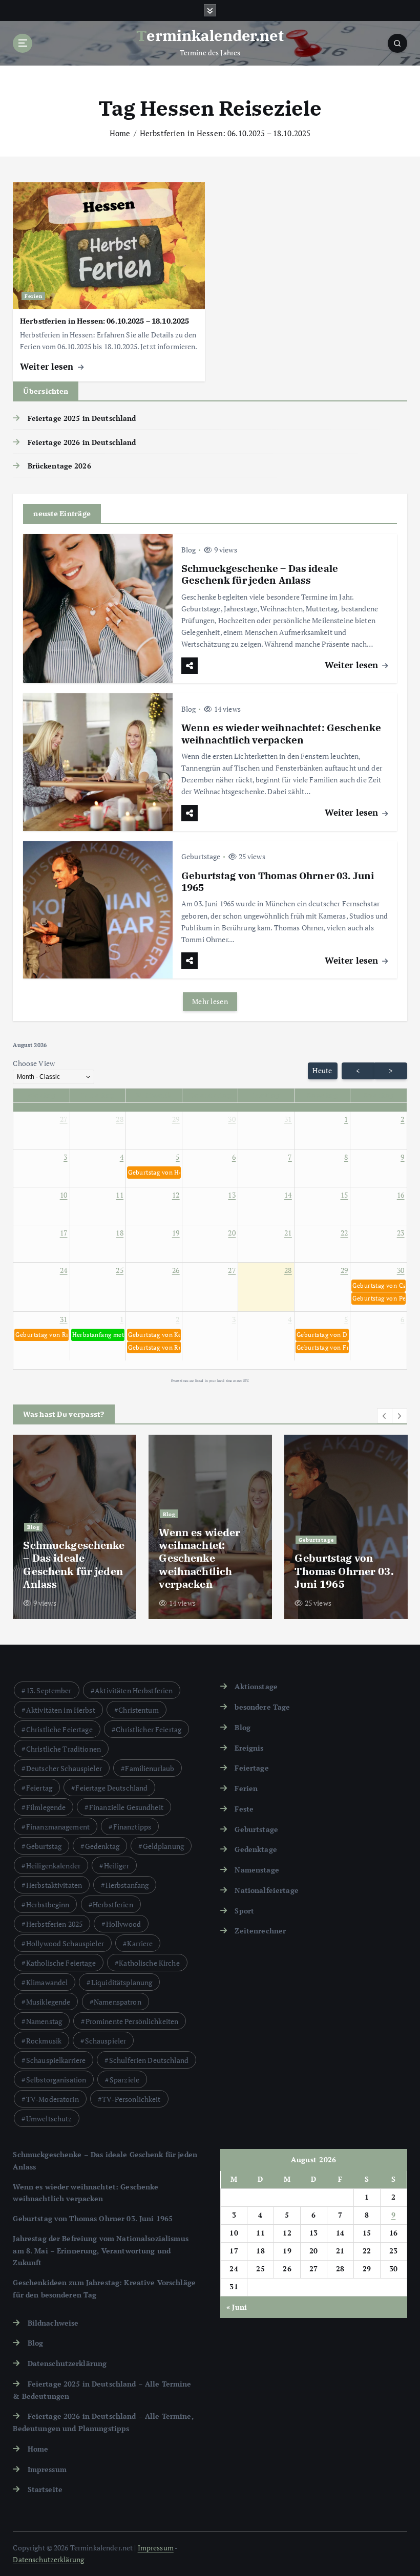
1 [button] (346, 1119)
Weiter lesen (48, 366)
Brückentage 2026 (59, 466)
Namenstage (257, 1870)
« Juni (237, 2307)
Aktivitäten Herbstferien (134, 1690)
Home (120, 133)
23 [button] (401, 1233)
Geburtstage (201, 856)
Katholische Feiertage (61, 1963)
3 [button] (65, 1157)
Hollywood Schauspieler (65, 1943)
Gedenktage (256, 1849)
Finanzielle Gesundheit (126, 1807)
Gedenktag (102, 1846)
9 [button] (402, 1157)
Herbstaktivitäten (54, 1885)
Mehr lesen (210, 1002)
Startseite (45, 2489)
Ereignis (249, 1748)
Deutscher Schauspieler (64, 1768)
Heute (322, 1071)
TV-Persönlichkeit (131, 2099)
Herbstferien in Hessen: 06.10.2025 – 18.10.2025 (225, 133)
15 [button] (344, 1195)
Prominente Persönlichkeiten (132, 2021)
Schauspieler (106, 2041)
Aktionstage (256, 1687)
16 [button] (401, 1195)
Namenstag (44, 2021)
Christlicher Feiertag (149, 1729)
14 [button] (288, 1195)
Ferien (34, 296)
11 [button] (120, 1195)
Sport (244, 1911)
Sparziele (124, 2080)
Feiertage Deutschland (111, 1788)
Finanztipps (132, 1827)
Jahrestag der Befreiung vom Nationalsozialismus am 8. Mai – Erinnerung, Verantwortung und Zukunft (100, 2251)
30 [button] (232, 1119)
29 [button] (176, 1119)
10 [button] (64, 1195)
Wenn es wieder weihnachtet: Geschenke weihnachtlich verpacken (281, 733)
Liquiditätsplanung (122, 1982)
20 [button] (232, 1233)
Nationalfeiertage (266, 1890)
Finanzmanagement (58, 1827)
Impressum (47, 2469)
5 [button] (177, 1157)
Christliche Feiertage (59, 1729)
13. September (49, 1690)
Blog (189, 550)
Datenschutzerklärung (67, 2364)
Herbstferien (113, 1904)
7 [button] (290, 1157)
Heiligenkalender (53, 1866)
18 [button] (120, 1233)
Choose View (34, 1063)
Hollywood (123, 1924)
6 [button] (234, 1157)
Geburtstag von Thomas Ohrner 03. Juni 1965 (278, 881)
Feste (244, 1809)
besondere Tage (262, 1707)
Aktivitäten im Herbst (61, 1710)
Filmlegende (46, 1807)
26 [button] (176, 1270)
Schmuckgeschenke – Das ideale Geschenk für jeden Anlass (260, 574)
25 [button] (120, 1270)
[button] (154, 1173)
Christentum (139, 1710)
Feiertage (251, 1768)
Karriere (140, 1943)
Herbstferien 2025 (54, 1924)
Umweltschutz (49, 2119)
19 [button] (176, 1233)
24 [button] (64, 1270)
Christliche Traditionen (64, 1749)
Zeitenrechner (260, 1931)
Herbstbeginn (48, 1904)
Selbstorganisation (56, 2080)
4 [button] (122, 1157)
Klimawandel (47, 1982)
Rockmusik (44, 2041)
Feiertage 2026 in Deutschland (82, 442)
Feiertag (39, 1788)
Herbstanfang (127, 1885)
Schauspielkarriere (56, 2060)
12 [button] (176, 1195)
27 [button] (64, 1119)
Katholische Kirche (149, 1963)
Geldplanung (164, 1846)
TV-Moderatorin (52, 2099)
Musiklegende (48, 2002)
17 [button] (64, 1233)
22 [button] (344, 1233)
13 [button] (232, 1195)
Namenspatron (118, 2002)
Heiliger (117, 1866)
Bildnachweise (53, 2323)
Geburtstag (44, 1846)
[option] (75, 1527)
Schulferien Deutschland (149, 2060)
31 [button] (288, 1119)
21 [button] (288, 1233)
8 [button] (346, 1157)
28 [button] (120, 1119)
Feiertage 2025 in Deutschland (82, 418)
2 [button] (402, 1119)
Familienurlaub (150, 1768)
